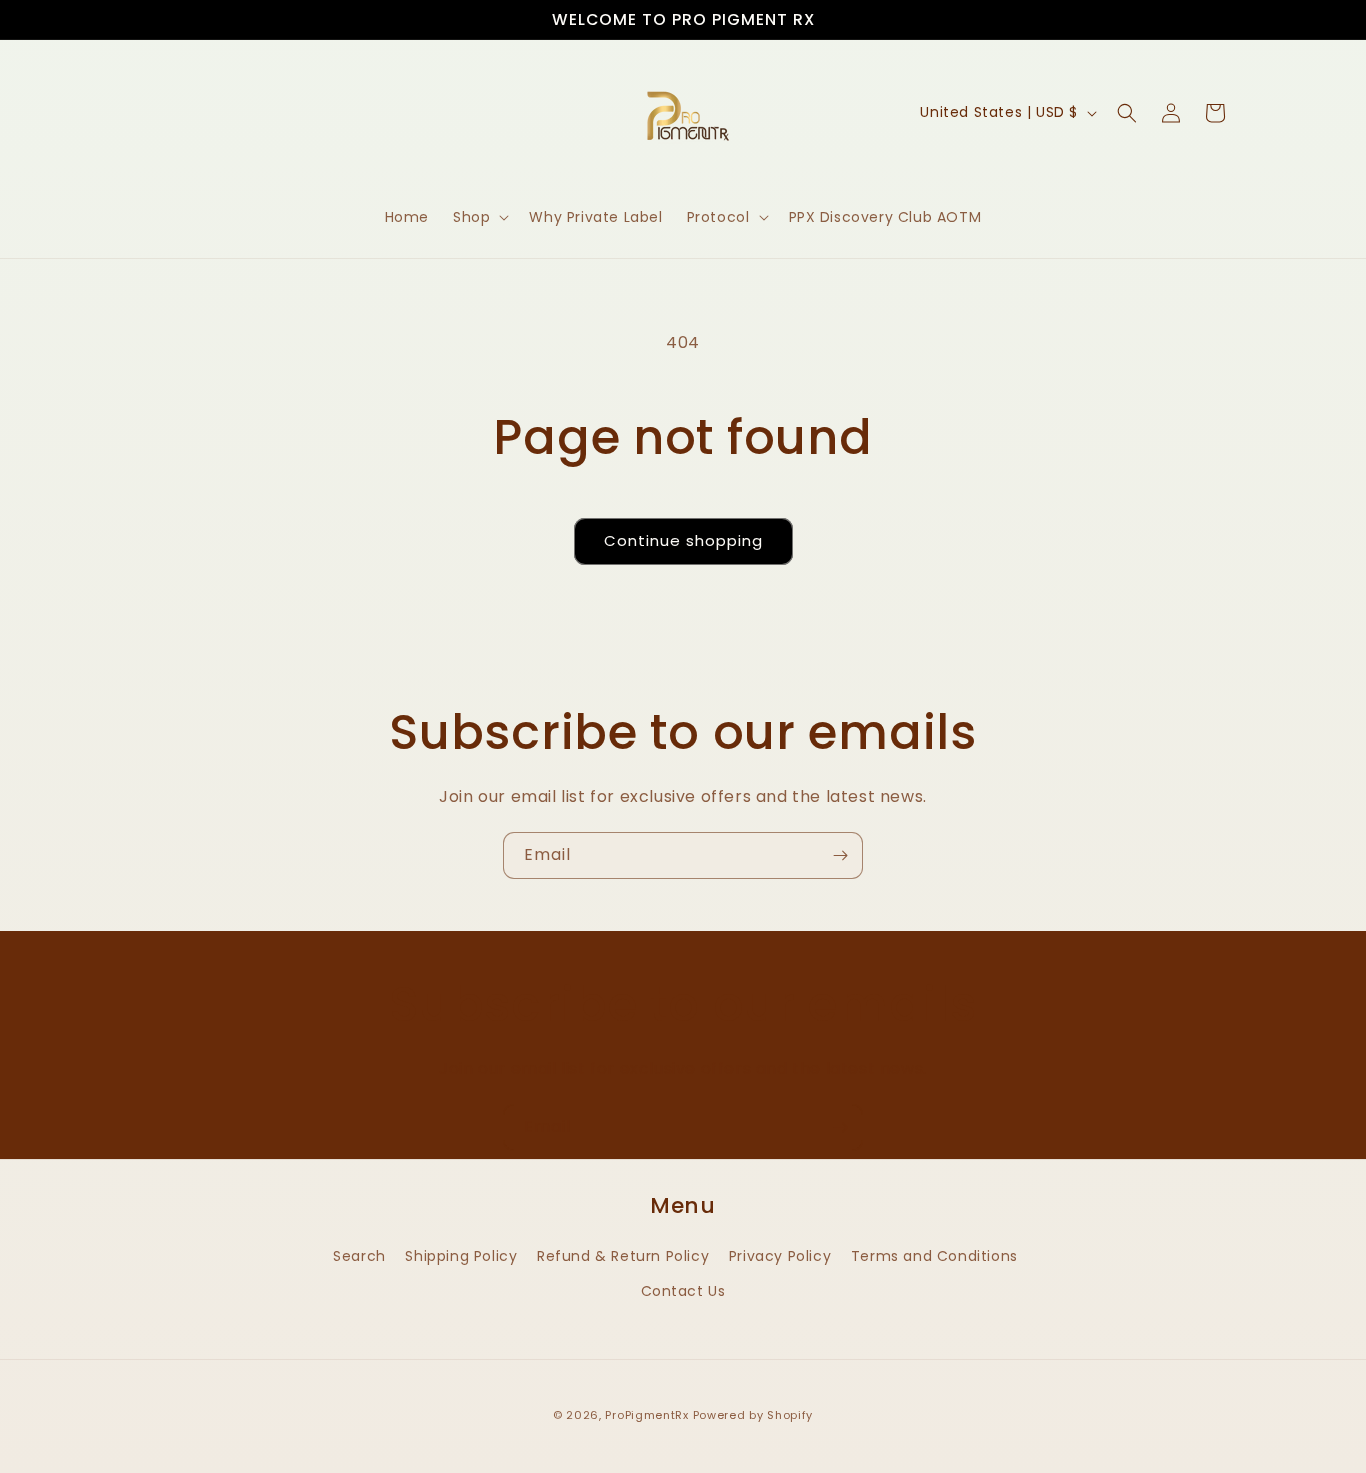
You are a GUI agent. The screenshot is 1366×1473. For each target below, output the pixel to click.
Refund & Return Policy (623, 1256)
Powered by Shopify (753, 1415)
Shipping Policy (461, 1256)
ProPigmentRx (648, 1415)
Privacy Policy (780, 1256)
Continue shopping (683, 540)
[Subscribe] (840, 855)
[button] (479, 217)
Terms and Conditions (934, 1256)
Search (359, 1256)
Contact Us (683, 1291)
